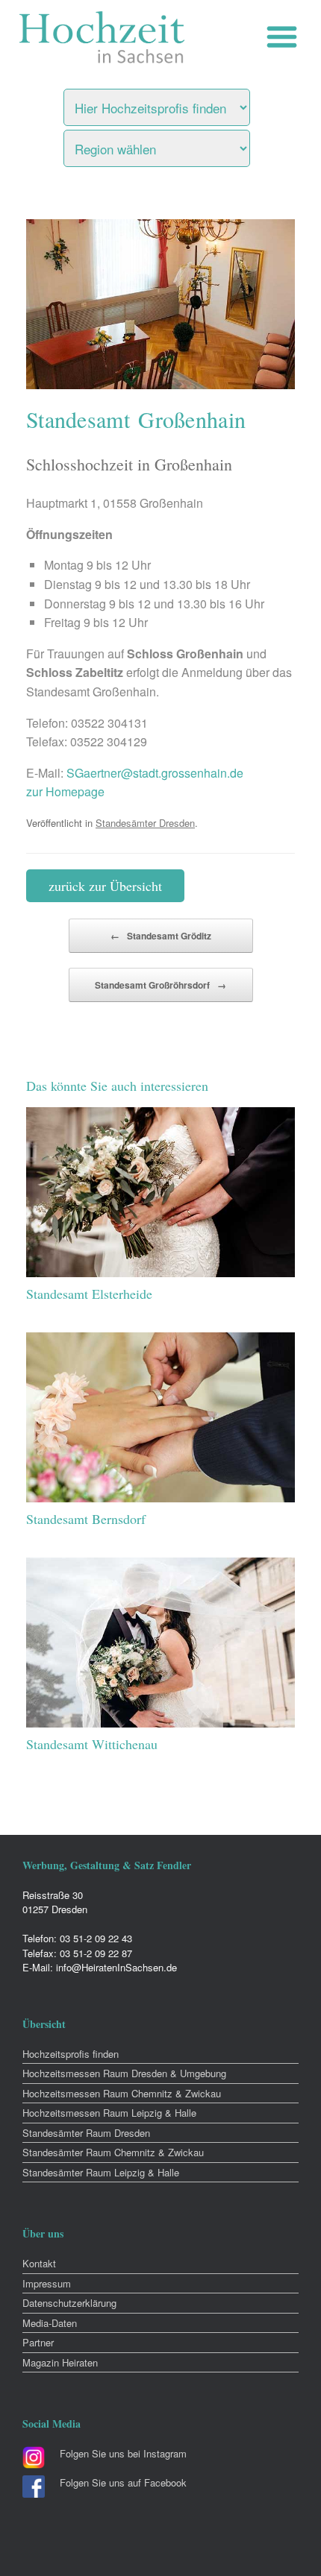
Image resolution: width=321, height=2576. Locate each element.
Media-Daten (50, 2323)
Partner (38, 2342)
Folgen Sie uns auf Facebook (123, 2482)
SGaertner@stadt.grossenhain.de (155, 773)
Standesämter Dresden (145, 823)
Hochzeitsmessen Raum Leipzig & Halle (109, 2113)
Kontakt (39, 2263)
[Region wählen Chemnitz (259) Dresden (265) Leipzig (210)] (175, 145)
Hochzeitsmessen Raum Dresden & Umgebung (124, 2073)
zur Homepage (65, 791)
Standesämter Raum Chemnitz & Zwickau (113, 2152)
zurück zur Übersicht (105, 886)
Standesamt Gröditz (161, 936)
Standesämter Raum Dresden (86, 2133)
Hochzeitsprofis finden (71, 2054)
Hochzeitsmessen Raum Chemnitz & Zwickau (122, 2093)
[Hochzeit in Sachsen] (102, 37)
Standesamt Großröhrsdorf (160, 985)
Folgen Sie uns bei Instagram (123, 2453)
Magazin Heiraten (60, 2362)
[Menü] (286, 37)
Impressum (47, 2283)
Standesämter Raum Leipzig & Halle (101, 2172)
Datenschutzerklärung (69, 2303)
